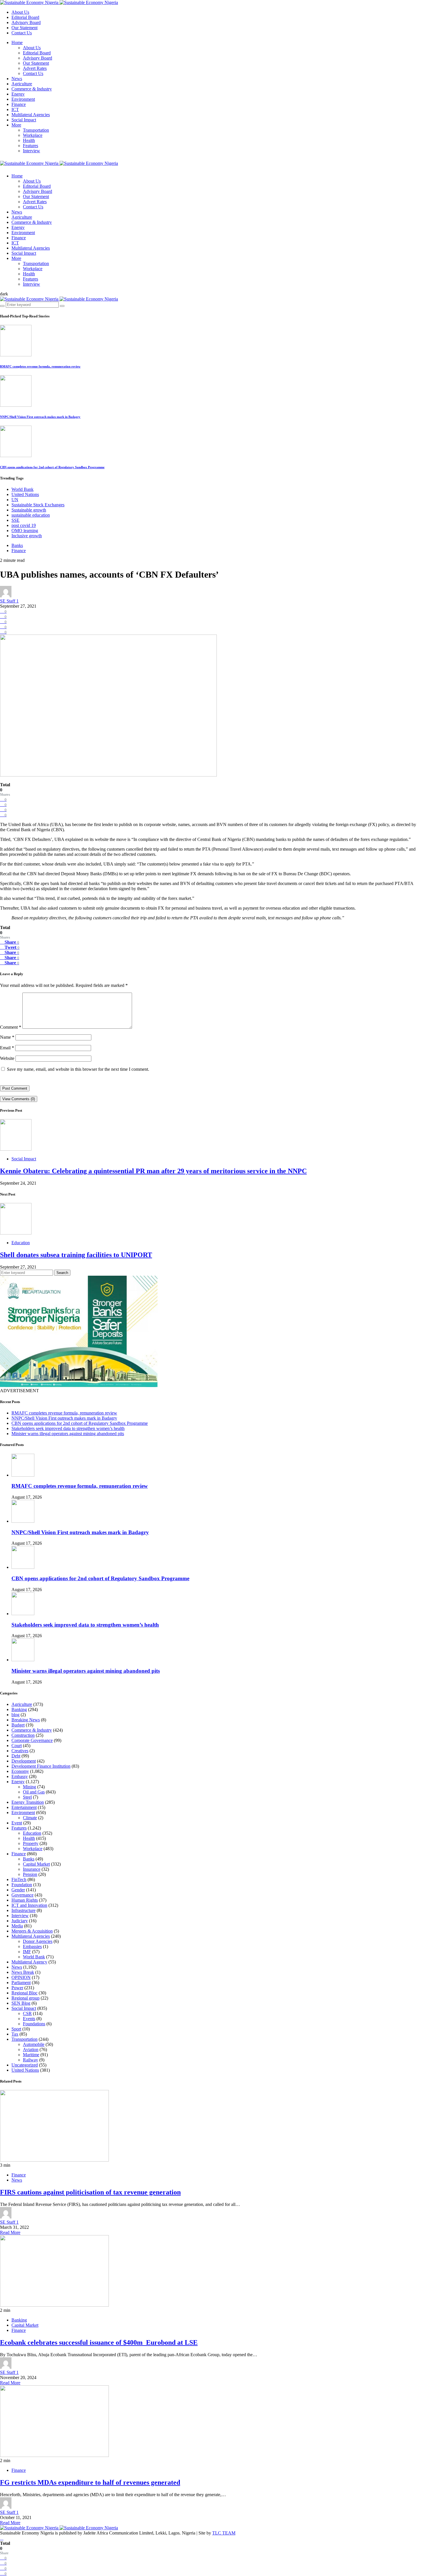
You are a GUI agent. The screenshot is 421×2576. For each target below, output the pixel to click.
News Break (23, 1972)
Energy (18, 94)
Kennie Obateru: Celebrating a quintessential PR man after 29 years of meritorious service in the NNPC (153, 1171)
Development (24, 1761)
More (16, 125)
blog (15, 1715)
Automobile (34, 2044)
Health (29, 140)
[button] (4, 294)
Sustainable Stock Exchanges (38, 505)
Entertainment (24, 1807)
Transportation (36, 130)
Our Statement (24, 28)
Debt (16, 1756)
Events (29, 2019)
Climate (30, 1818)
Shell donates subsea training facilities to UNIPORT (76, 1255)
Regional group (25, 1998)
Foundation (22, 1885)
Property (31, 1843)
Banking (19, 1709)
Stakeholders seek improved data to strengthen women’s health (68, 1428)
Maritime (31, 2055)
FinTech (19, 1879)
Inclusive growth (27, 536)
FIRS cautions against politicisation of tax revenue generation (90, 2192)
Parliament (21, 1983)
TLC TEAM (224, 2533)
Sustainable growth (29, 510)
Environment (23, 99)
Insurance (32, 1869)
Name (7, 1037)
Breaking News (26, 1720)
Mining (29, 1787)
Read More (10, 2232)
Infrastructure (23, 1910)
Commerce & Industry (32, 89)
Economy (20, 1771)
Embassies (32, 1946)
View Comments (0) (19, 1099)
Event (17, 1823)
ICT (15, 109)
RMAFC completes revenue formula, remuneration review (40, 366)
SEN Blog (21, 2003)
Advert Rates (35, 68)
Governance (22, 1895)
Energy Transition (28, 1802)
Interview (32, 151)
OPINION (21, 1977)
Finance (19, 104)
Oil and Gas (34, 1792)
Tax (15, 2034)
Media (17, 1926)
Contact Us (22, 33)
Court (17, 1746)
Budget (18, 1725)
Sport (16, 2029)
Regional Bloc (24, 1993)
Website (7, 1058)
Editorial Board (25, 17)
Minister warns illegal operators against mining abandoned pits (68, 1434)
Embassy (20, 1776)
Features (31, 146)
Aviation (31, 2049)
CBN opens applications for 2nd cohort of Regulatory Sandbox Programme (52, 467)
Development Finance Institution (41, 1766)
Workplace (33, 135)
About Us (20, 12)
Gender (18, 1890)
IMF (27, 1952)
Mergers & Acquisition (32, 1931)
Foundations (34, 2024)
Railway (31, 2060)
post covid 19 (24, 525)
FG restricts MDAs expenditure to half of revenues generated (90, 2482)
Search (62, 1273)
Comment (11, 1027)
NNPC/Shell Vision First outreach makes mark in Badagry (40, 417)
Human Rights (25, 1900)
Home (17, 43)
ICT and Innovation (29, 1905)
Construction (23, 1735)
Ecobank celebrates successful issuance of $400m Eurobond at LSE (99, 2342)
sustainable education (31, 515)
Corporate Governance (32, 1740)
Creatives (20, 1751)
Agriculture (22, 84)
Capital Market (36, 1864)
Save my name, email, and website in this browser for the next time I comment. (78, 1069)
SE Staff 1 (9, 601)
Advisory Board (26, 22)
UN (15, 500)
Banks (17, 545)
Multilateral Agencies (31, 115)
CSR (27, 2013)
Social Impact (24, 120)
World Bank (22, 489)
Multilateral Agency (29, 1962)
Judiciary (20, 1921)
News (17, 79)
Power (17, 1988)
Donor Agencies (38, 1941)
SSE (15, 520)
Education (21, 1243)
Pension (30, 1874)
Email (7, 1048)
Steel (27, 1797)
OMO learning (25, 531)
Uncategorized (25, 2065)
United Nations (25, 494)
